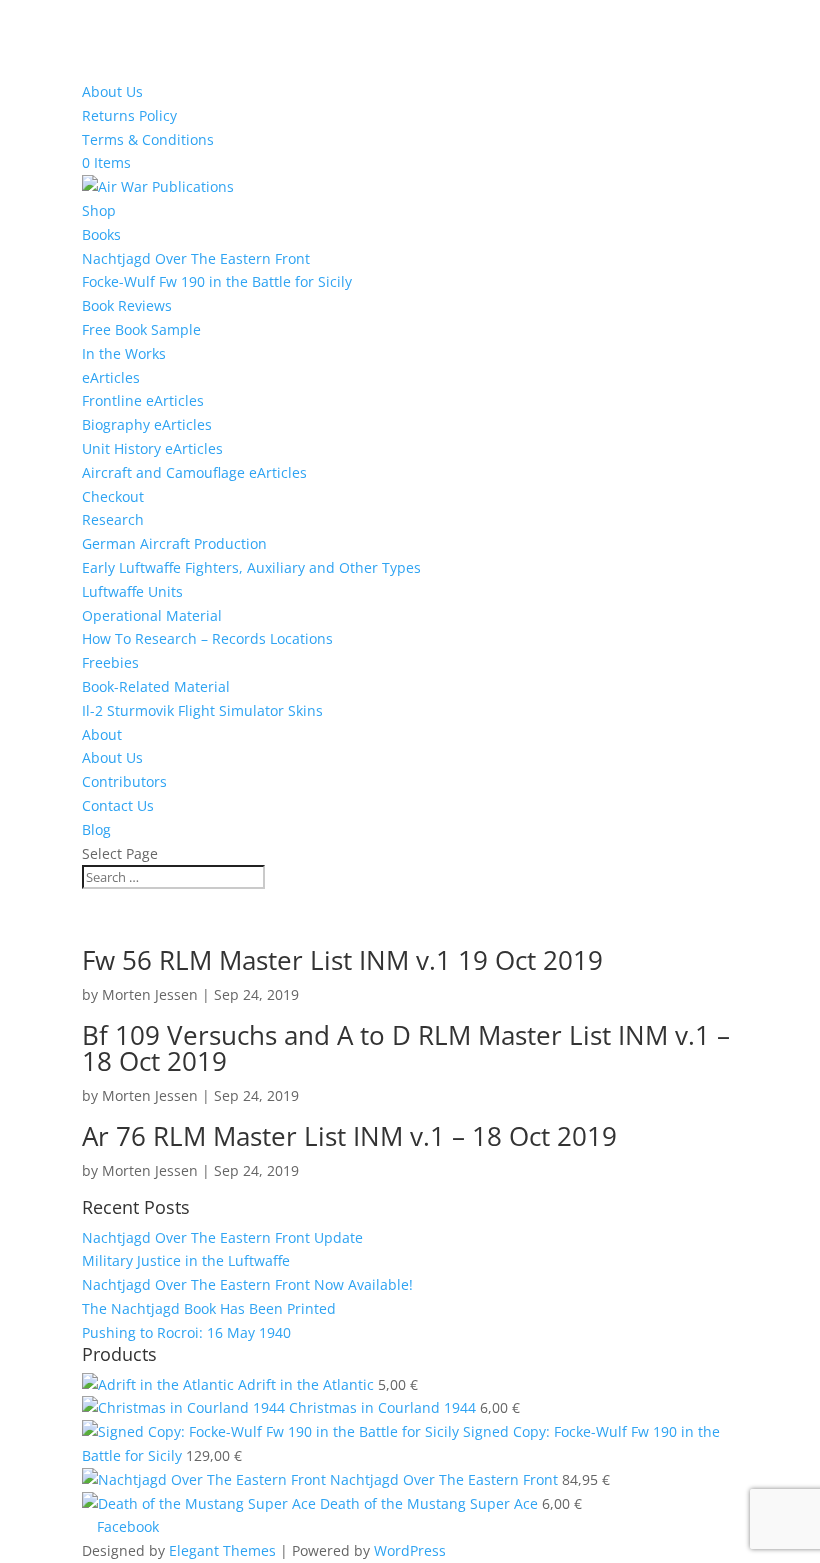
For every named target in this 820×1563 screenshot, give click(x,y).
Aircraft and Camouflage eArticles (194, 472)
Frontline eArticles (143, 400)
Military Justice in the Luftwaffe (186, 1260)
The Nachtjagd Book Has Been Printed (209, 1308)
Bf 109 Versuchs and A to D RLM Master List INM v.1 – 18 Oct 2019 (406, 1048)
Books (101, 234)
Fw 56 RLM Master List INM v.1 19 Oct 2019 (342, 960)
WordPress (410, 1550)
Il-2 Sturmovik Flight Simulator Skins (202, 710)
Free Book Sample (141, 329)
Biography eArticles (147, 424)
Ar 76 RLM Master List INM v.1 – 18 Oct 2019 (349, 1136)
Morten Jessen (150, 994)
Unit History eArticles (152, 448)
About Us (112, 91)
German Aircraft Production (174, 543)
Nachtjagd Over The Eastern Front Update (222, 1237)
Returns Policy (129, 115)
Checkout (113, 496)
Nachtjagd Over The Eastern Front (196, 258)
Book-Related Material (156, 686)
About (102, 734)
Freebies (110, 662)
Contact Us (118, 805)
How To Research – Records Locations (207, 638)
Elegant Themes (222, 1550)
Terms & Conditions (148, 139)
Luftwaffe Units (132, 591)
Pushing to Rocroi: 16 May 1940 (186, 1332)
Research (113, 519)
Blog (96, 829)
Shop (99, 210)
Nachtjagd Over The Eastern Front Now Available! (247, 1284)
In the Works (124, 353)
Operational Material (152, 615)
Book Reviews (127, 305)
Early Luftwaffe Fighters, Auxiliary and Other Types (251, 567)
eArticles (111, 377)
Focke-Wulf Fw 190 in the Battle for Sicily (217, 281)
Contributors (124, 781)
